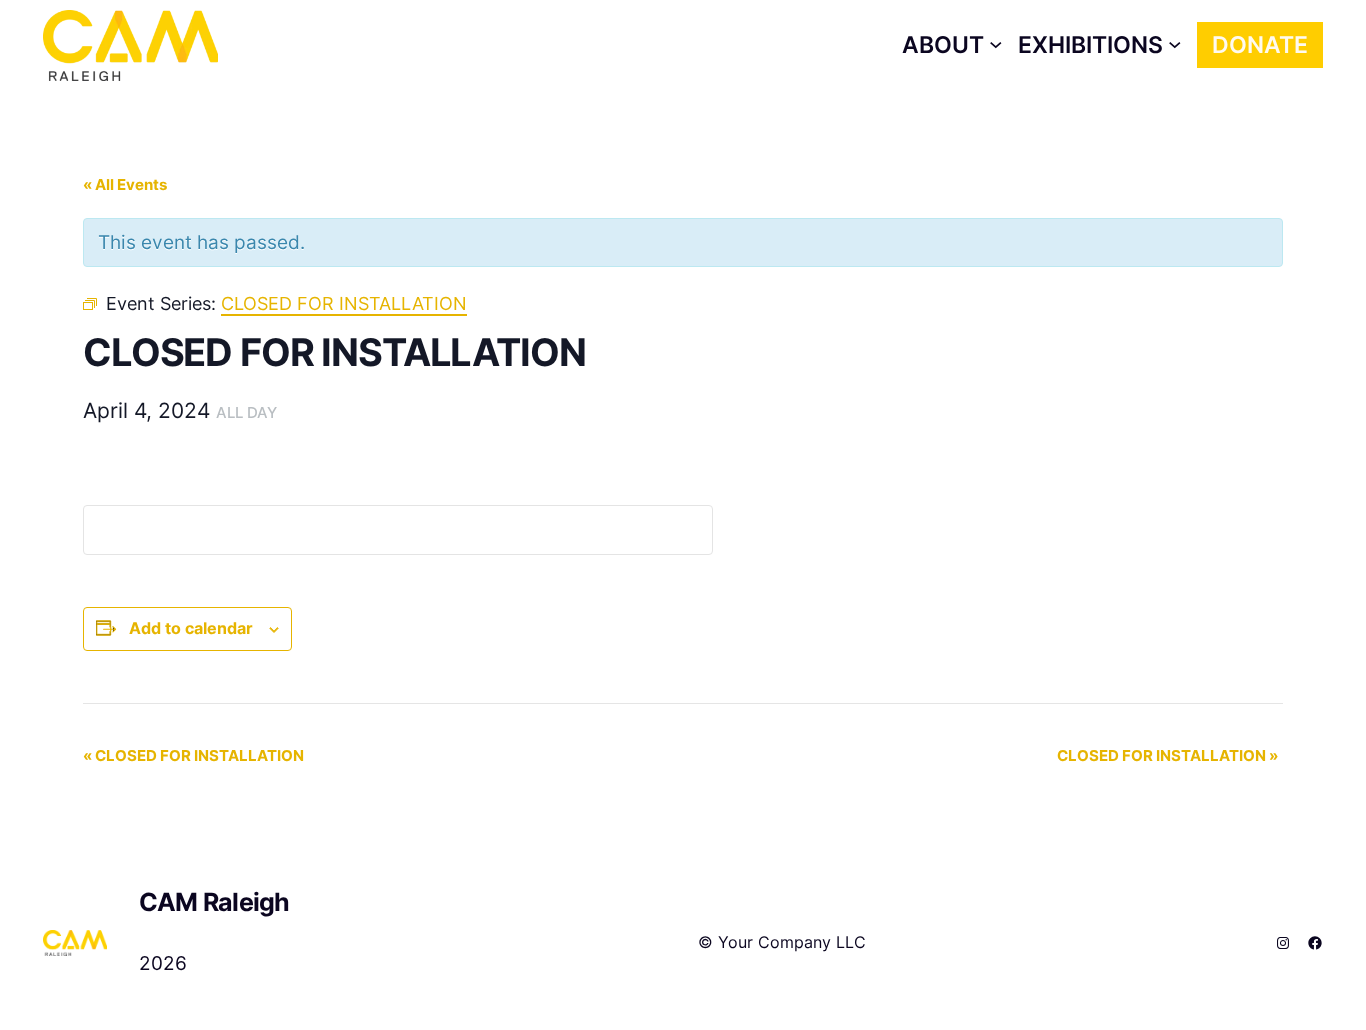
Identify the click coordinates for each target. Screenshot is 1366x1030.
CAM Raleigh (214, 902)
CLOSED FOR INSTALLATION (193, 755)
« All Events (125, 184)
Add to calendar (191, 628)
